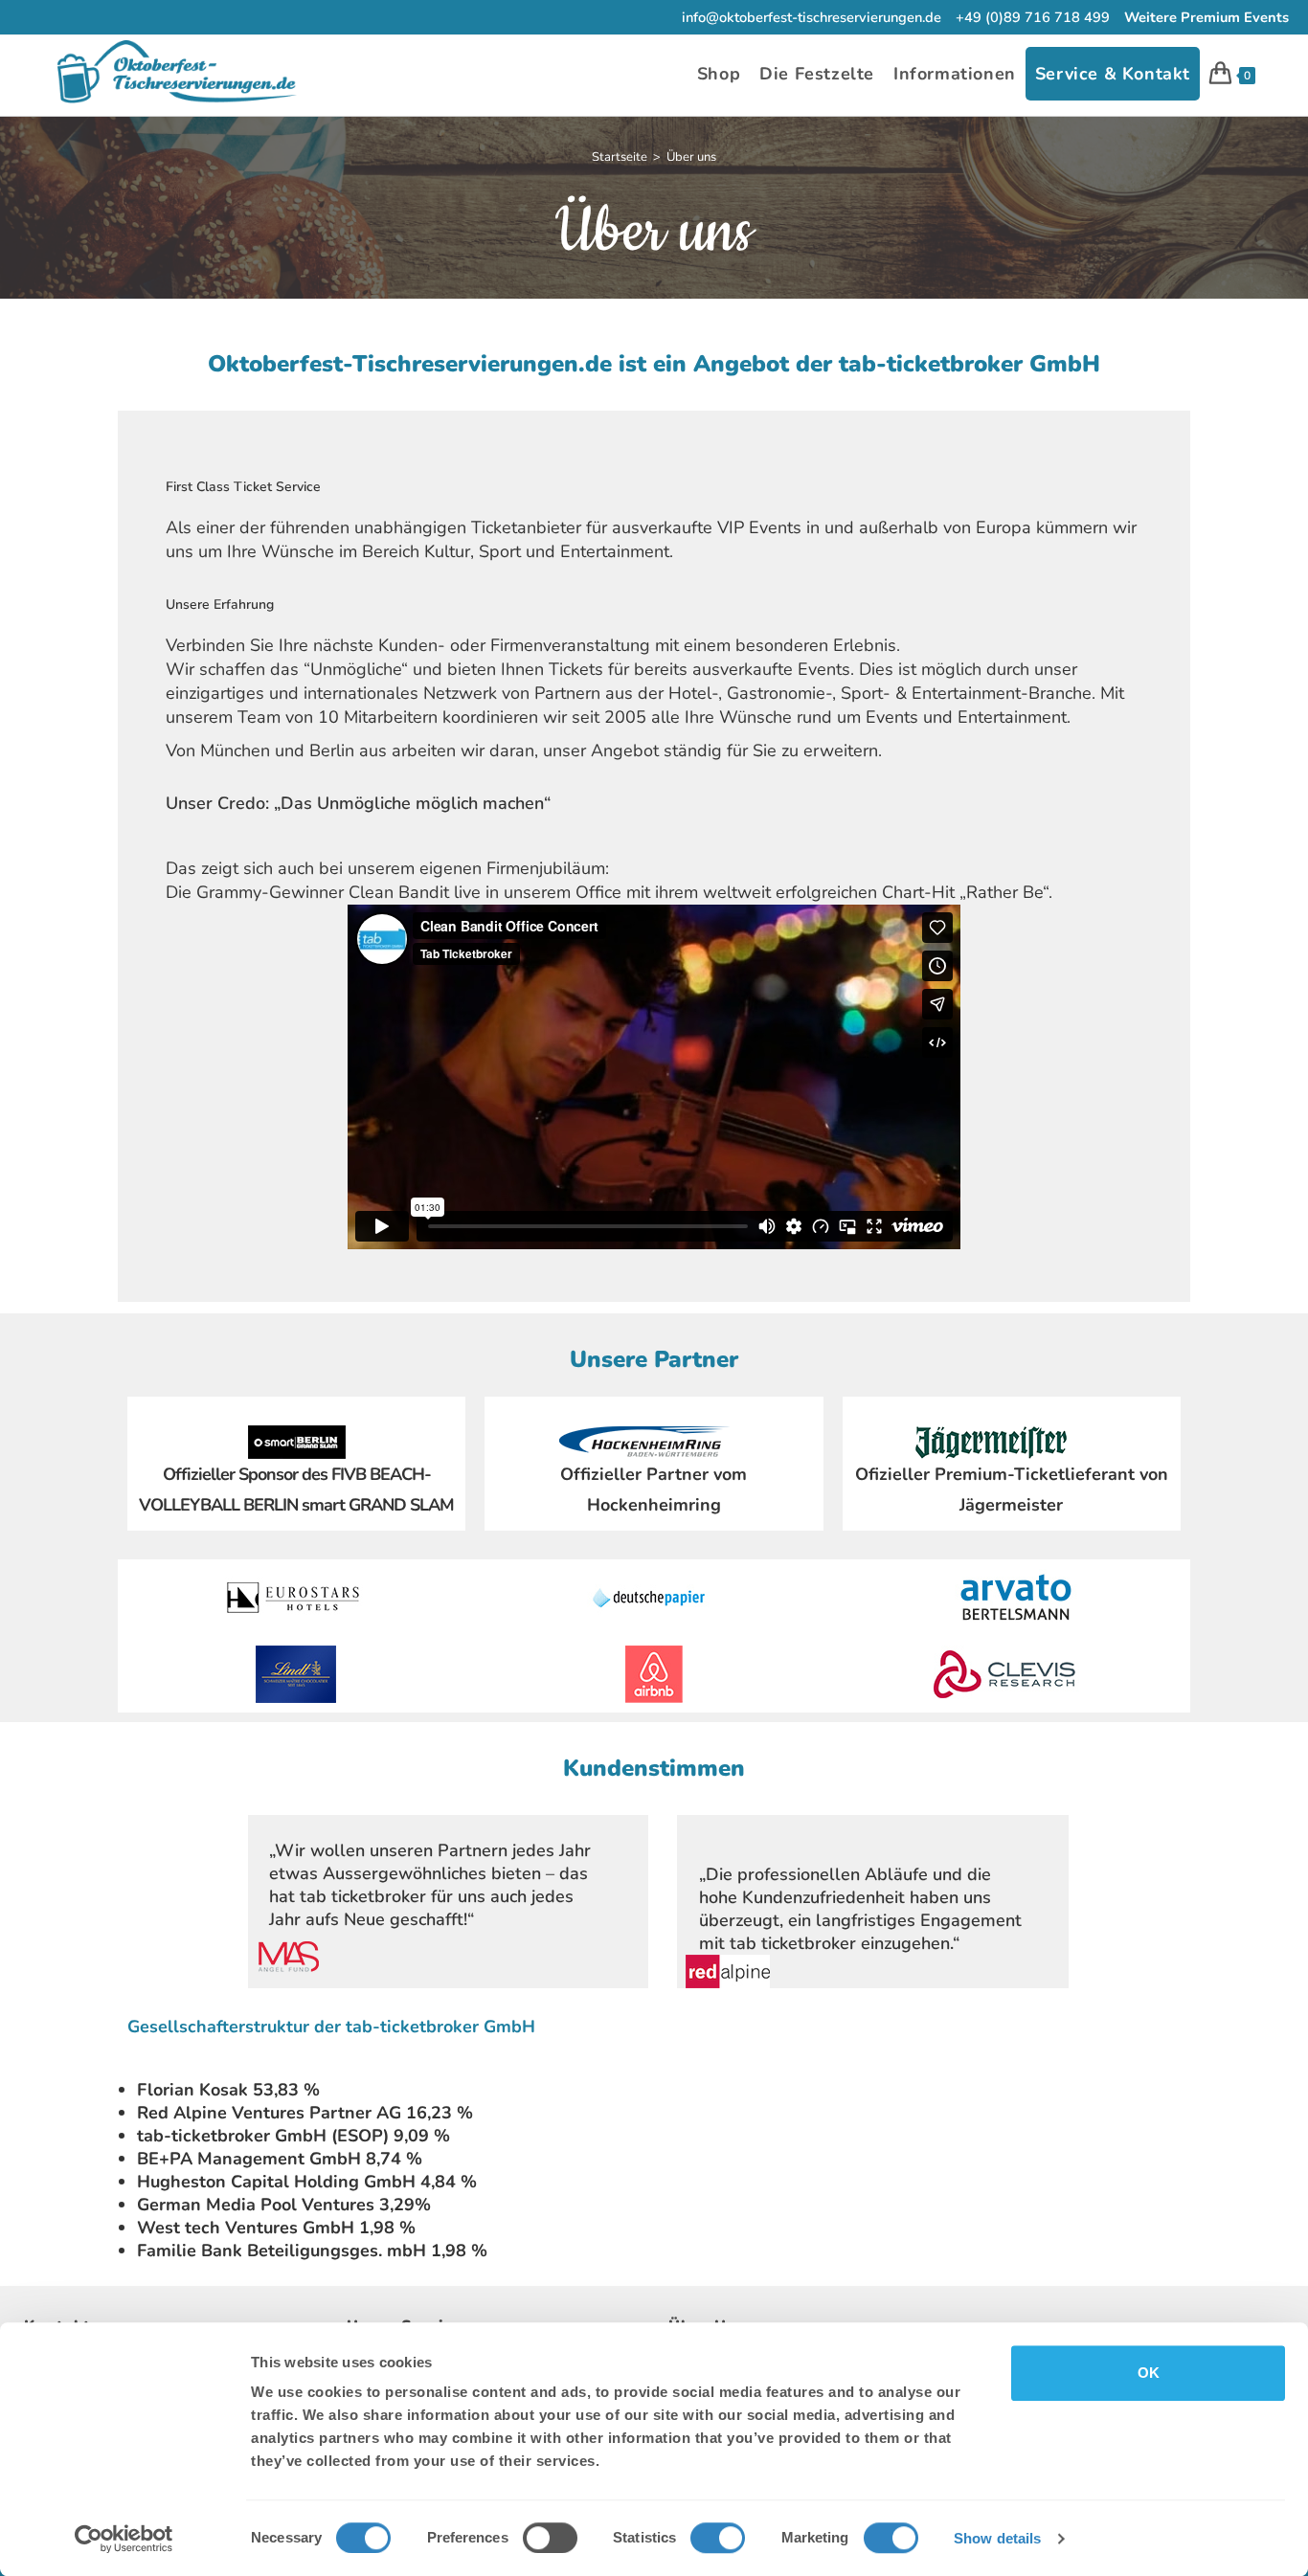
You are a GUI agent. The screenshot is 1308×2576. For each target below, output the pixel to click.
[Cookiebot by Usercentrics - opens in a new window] (124, 2539)
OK (1149, 2373)
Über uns (691, 157)
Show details (997, 2538)
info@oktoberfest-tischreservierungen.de (812, 17)
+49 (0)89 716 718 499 (1033, 17)
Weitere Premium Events (1207, 17)
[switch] (550, 2538)
